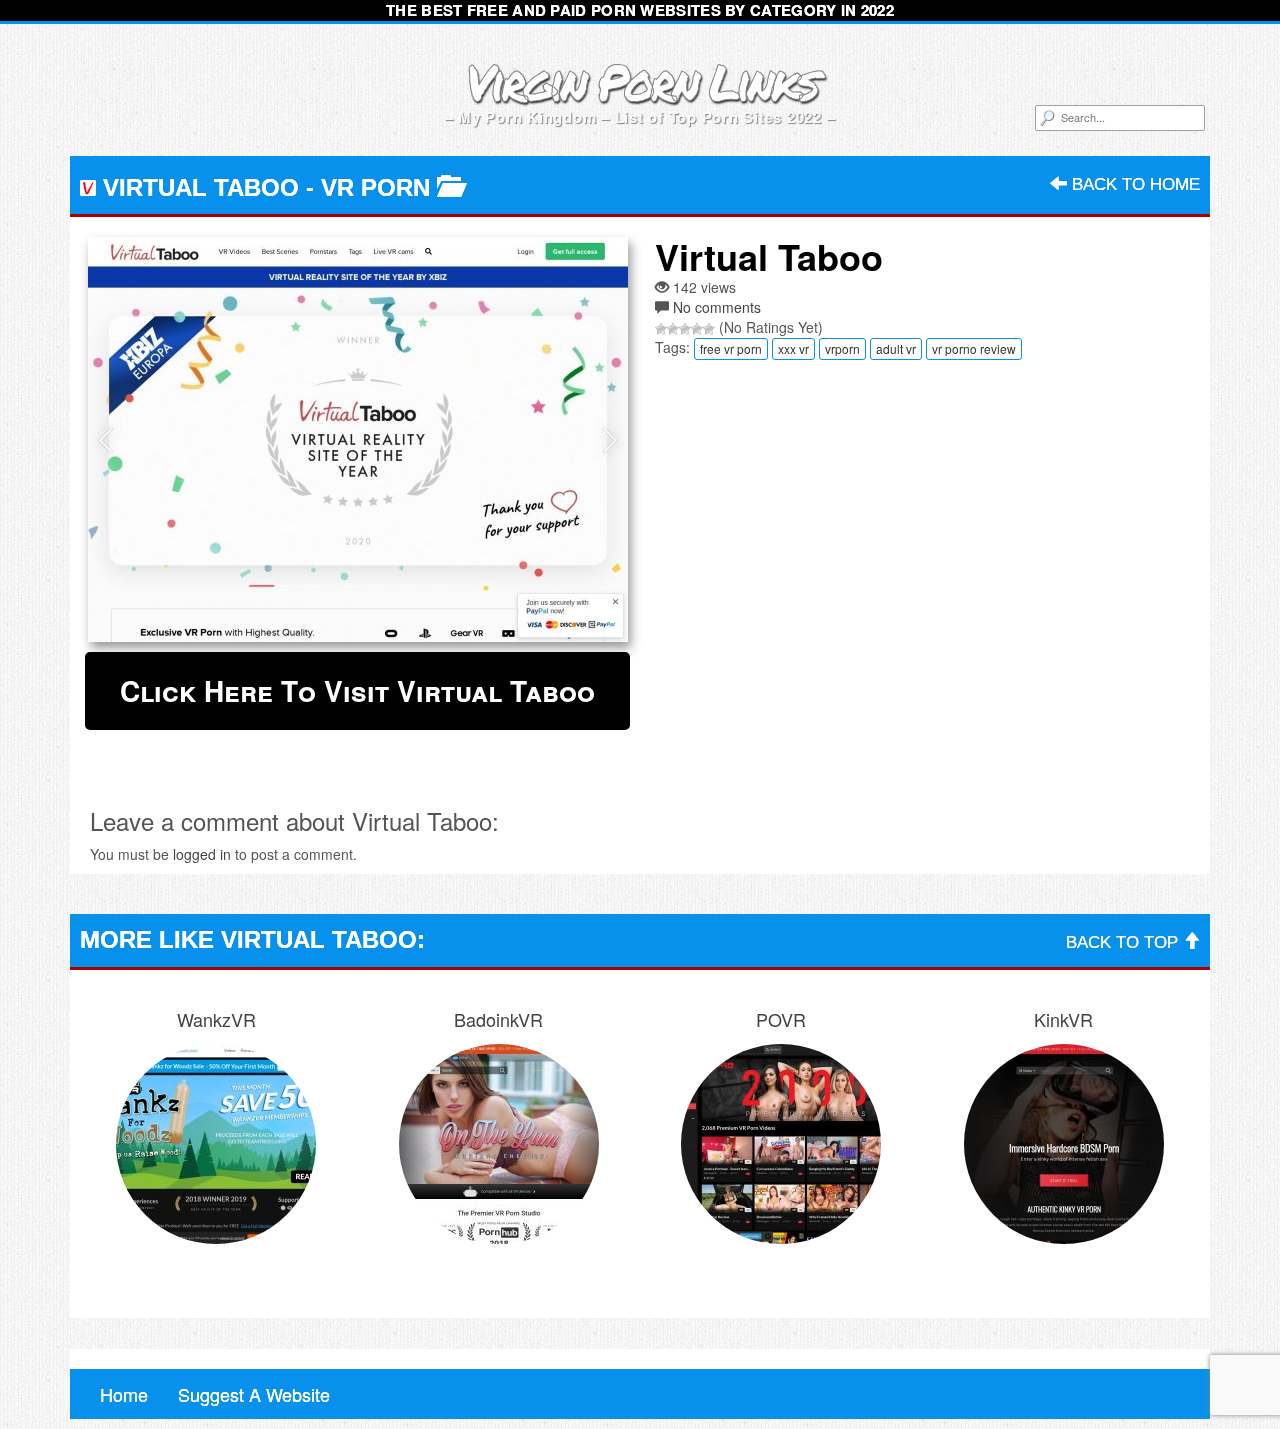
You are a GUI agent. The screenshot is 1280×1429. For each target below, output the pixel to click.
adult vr (896, 348)
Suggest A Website (254, 1394)
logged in (202, 854)
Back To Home (1133, 184)
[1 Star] (661, 329)
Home (124, 1394)
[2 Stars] (673, 329)
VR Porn (375, 187)
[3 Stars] (685, 329)
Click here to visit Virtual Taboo (357, 690)
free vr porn (731, 348)
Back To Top (1124, 942)
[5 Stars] (709, 329)
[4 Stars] (697, 329)
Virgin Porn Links (640, 81)
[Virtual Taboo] (357, 439)
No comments (717, 307)
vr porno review (974, 348)
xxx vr (793, 348)
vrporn (842, 348)
